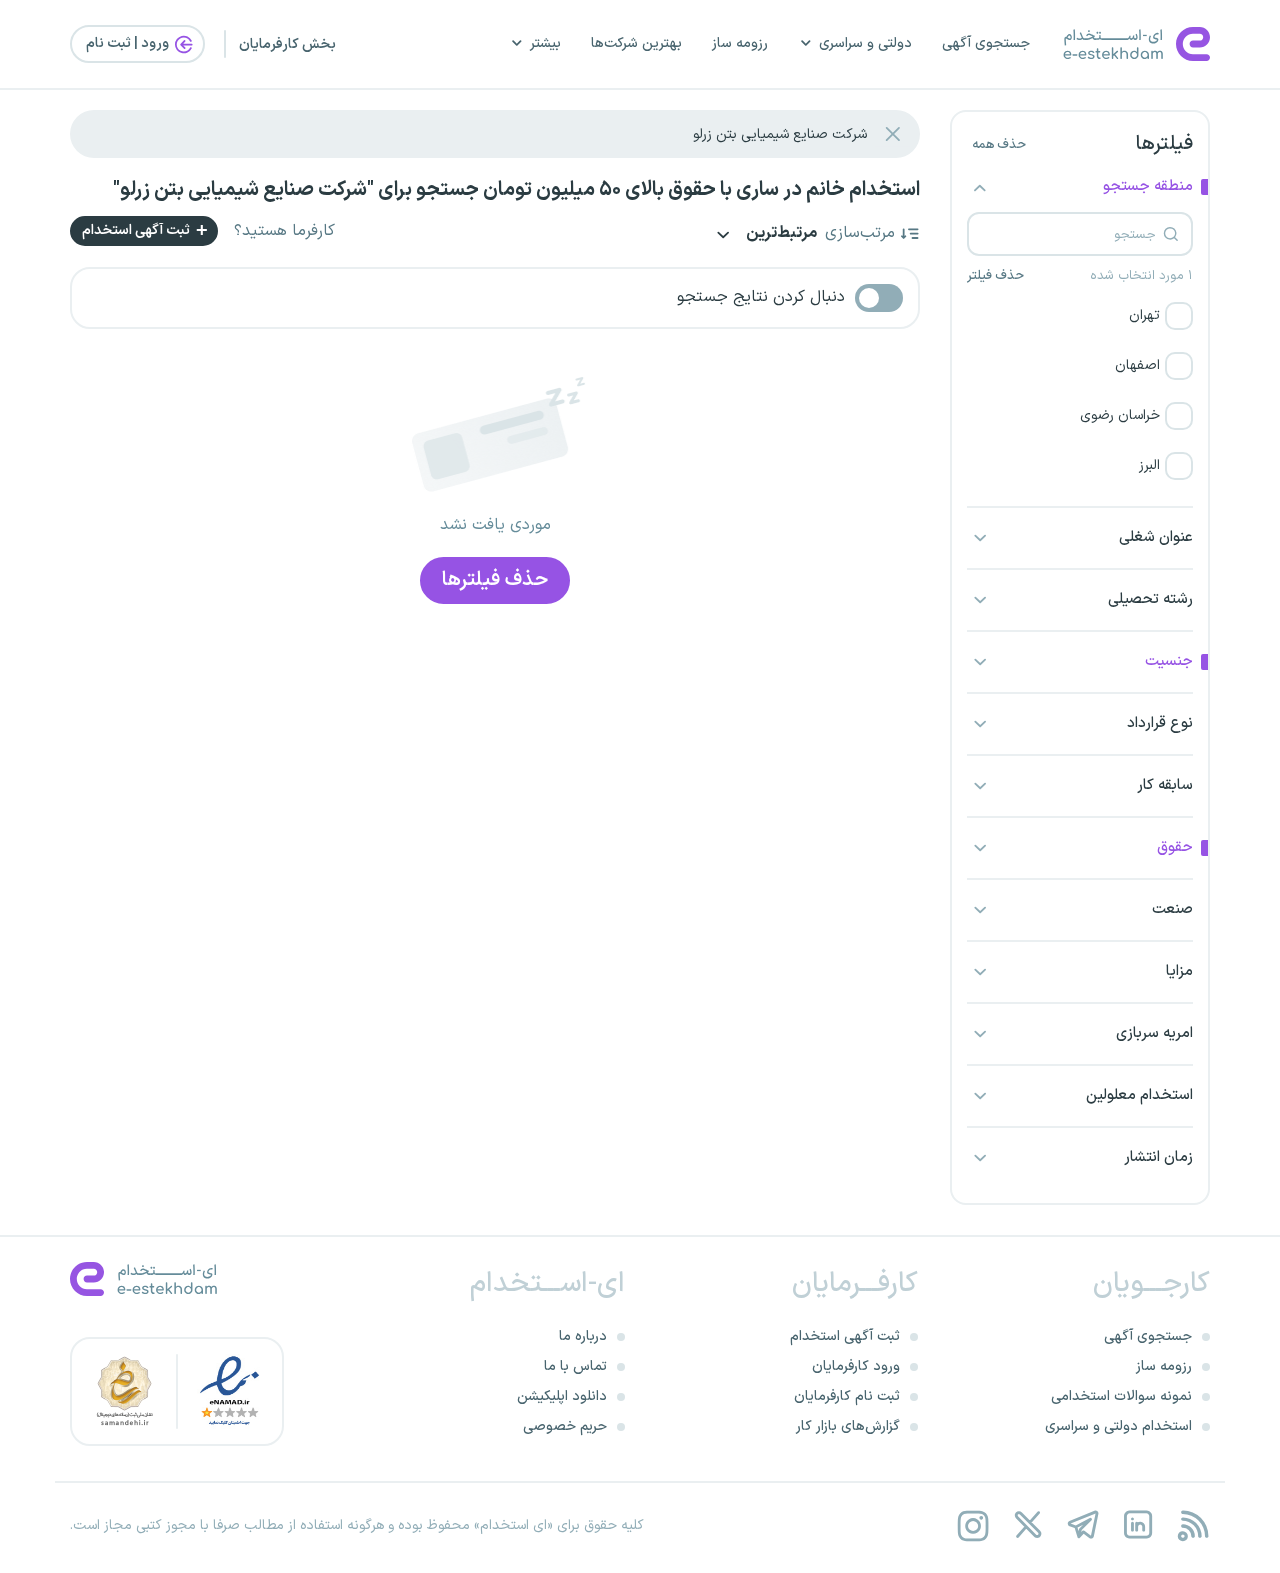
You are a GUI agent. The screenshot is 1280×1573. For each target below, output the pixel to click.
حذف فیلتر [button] (995, 276)
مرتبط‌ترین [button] (780, 234)
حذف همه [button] (999, 145)
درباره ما (583, 1336)
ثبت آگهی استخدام (137, 230)
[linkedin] (1137, 1525)
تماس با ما (575, 1366)
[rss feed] (1192, 1525)
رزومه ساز (740, 43)
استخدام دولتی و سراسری (1118, 1426)
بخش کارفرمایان (287, 44)
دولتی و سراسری (865, 43)
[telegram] (1082, 1525)
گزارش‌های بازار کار (848, 1426)
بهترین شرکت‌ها (636, 43)
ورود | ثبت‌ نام (129, 43)
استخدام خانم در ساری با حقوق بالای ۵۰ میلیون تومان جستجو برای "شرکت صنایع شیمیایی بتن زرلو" (516, 190)
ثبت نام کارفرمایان (847, 1396)
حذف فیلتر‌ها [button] (495, 580)
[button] (1080, 316)
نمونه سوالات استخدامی (1121, 1396)
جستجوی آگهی (986, 43)
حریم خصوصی (565, 1426)
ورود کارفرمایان (856, 1366)
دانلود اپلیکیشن (562, 1396)
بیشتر (545, 43)
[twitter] (1027, 1525)
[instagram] (972, 1525)
